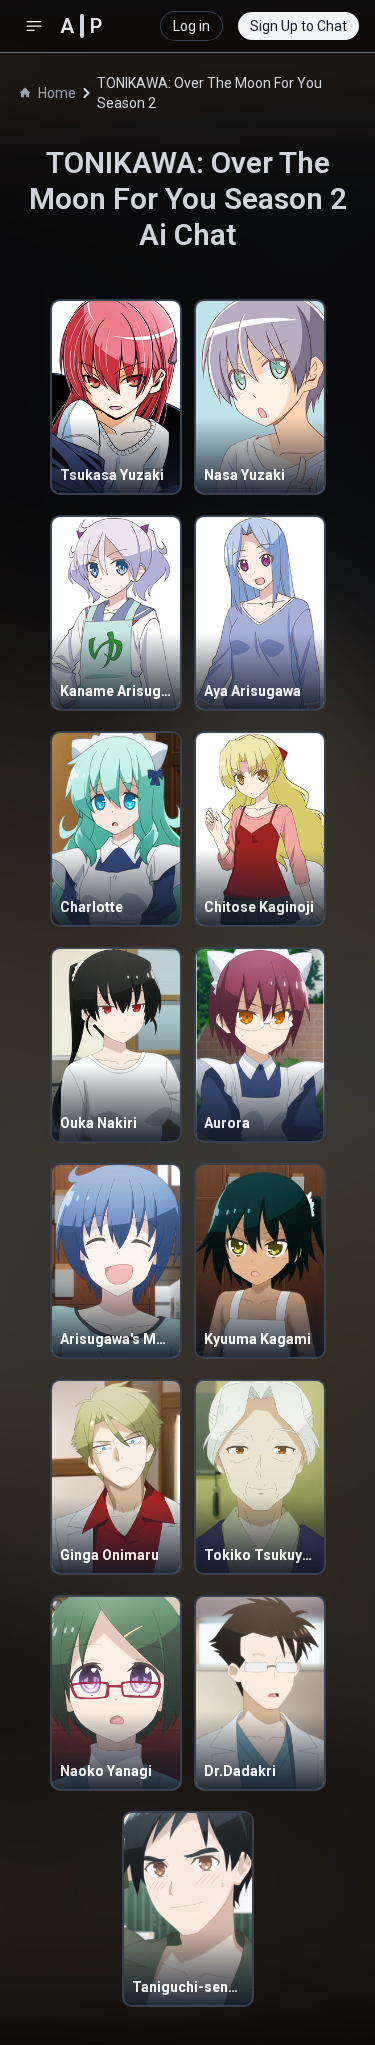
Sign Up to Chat (298, 26)
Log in (191, 26)
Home (57, 93)
